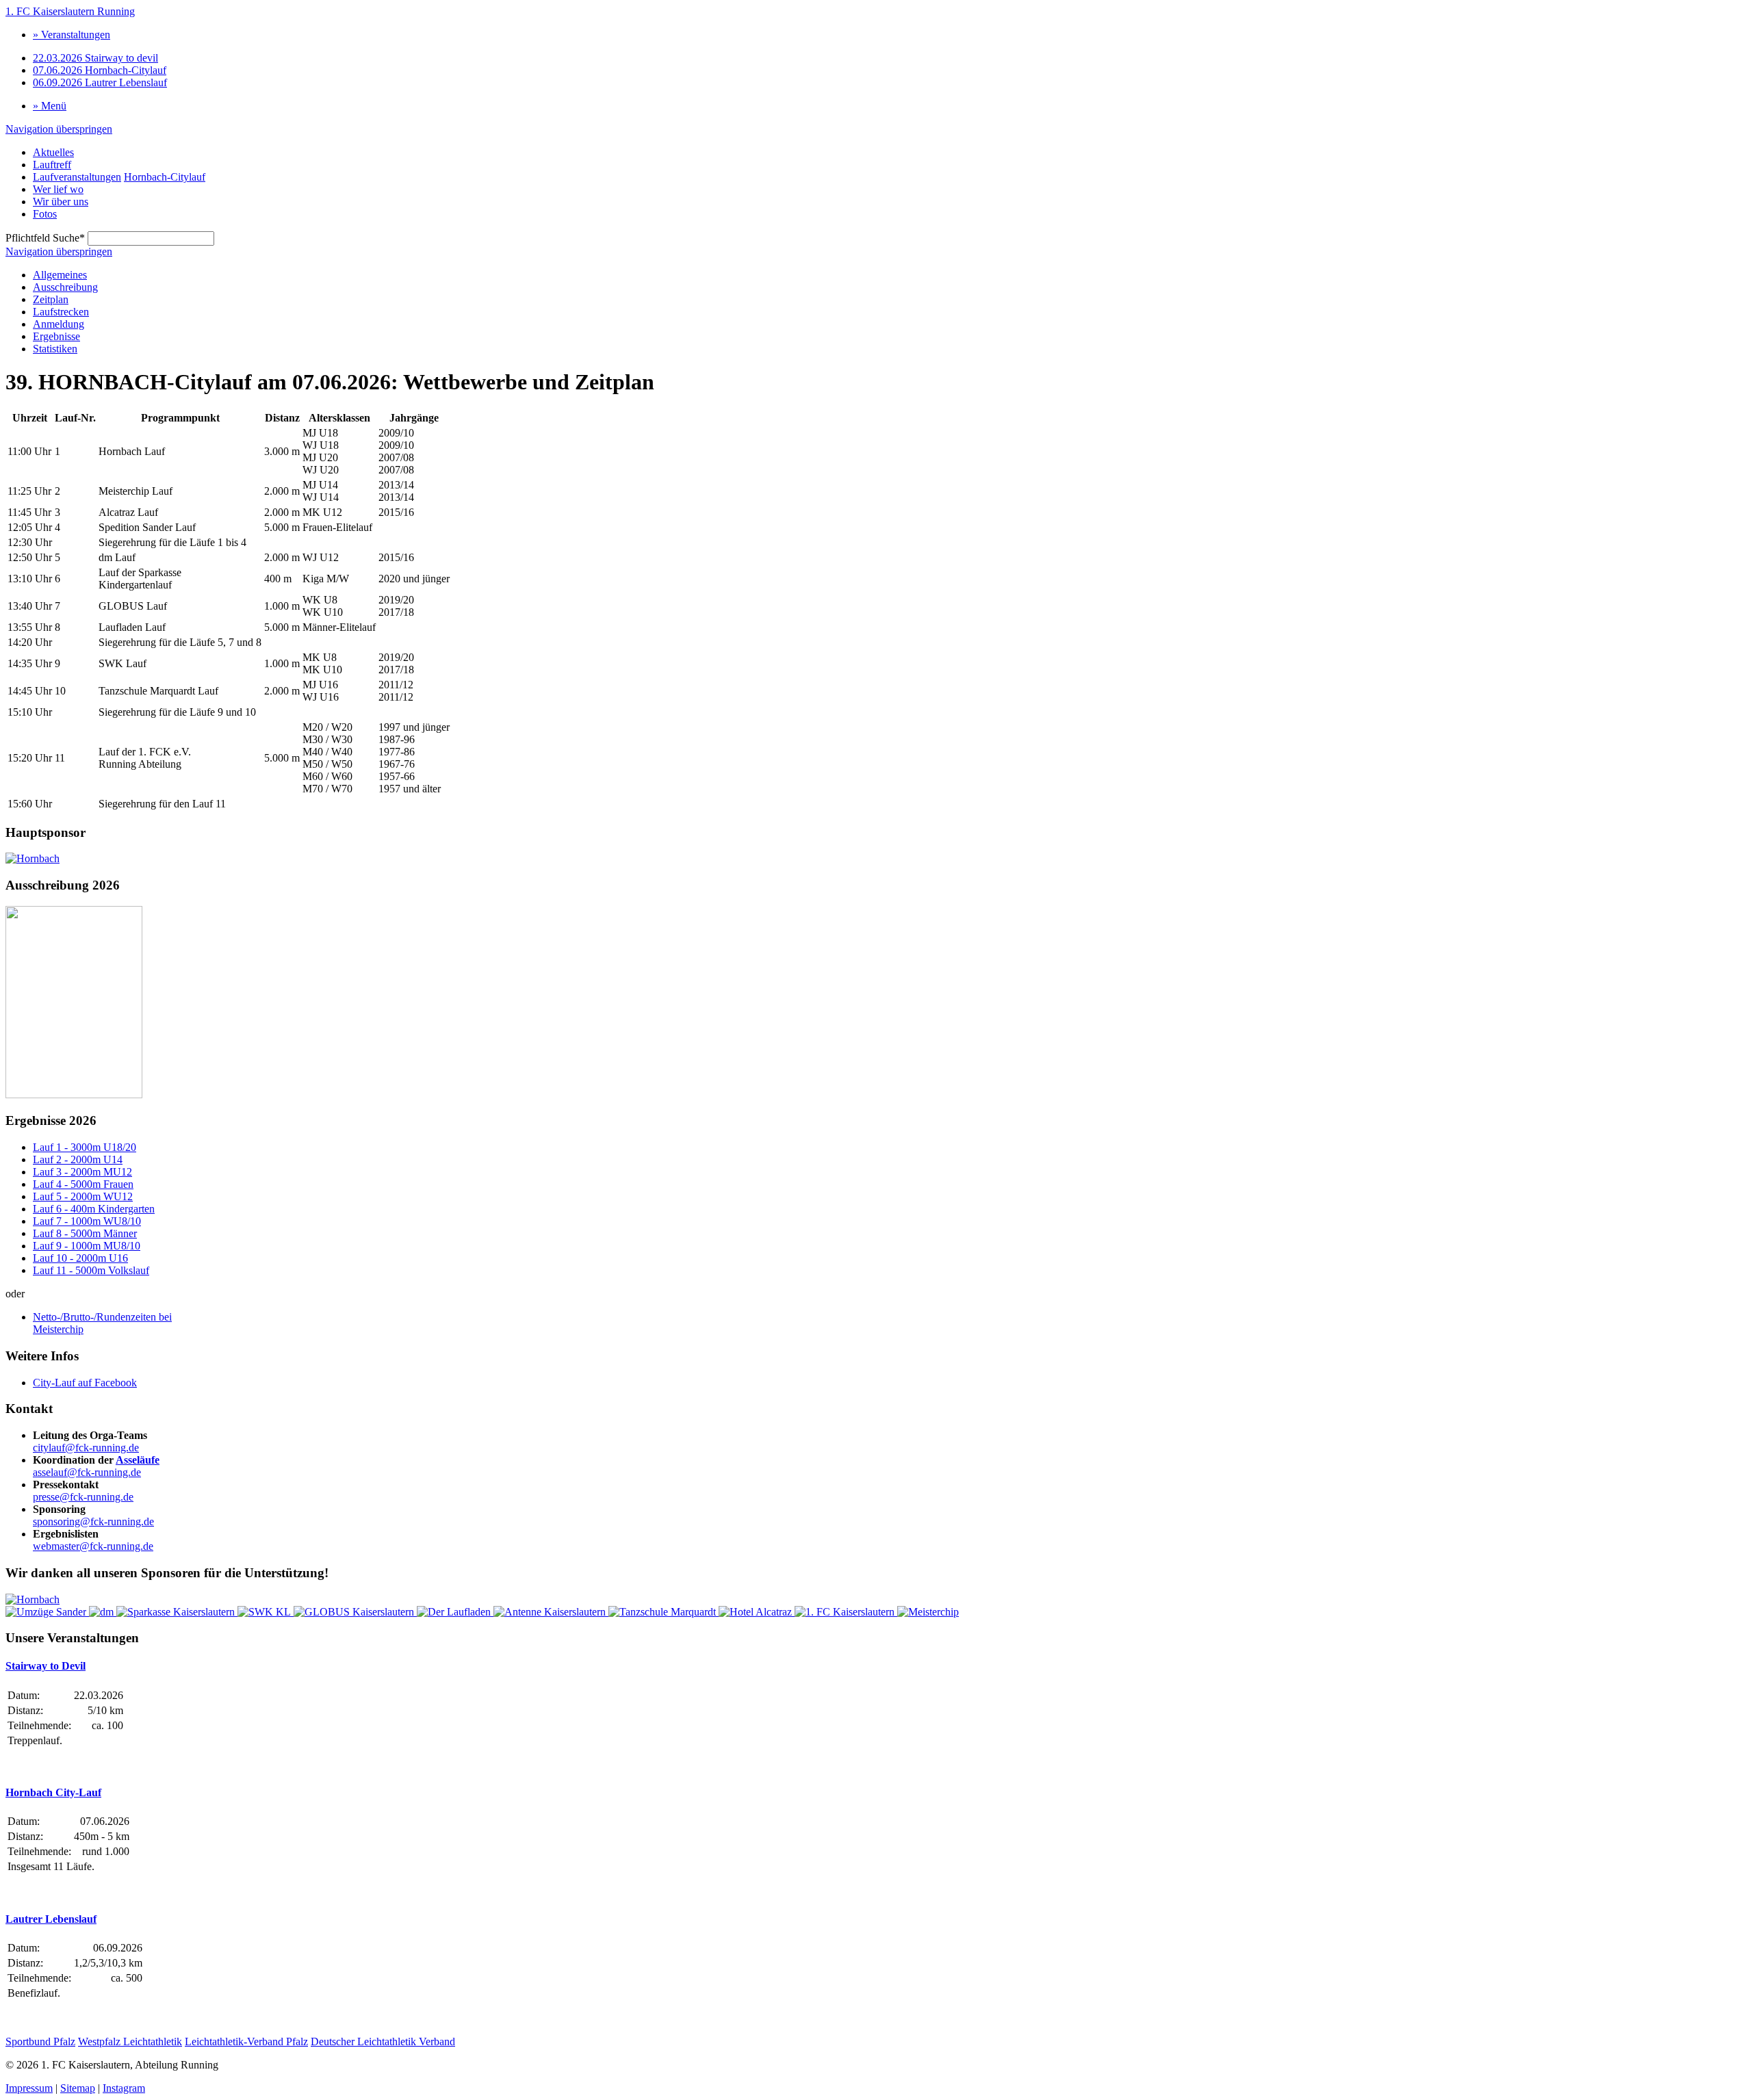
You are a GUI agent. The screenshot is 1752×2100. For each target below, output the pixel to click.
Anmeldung (59, 324)
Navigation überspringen (59, 129)
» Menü (50, 106)
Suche (45, 238)
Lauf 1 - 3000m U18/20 (85, 1147)
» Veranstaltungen (72, 35)
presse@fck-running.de (83, 1497)
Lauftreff (52, 165)
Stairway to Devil (46, 1666)
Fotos (45, 214)
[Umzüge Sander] (47, 1612)
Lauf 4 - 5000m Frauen (83, 1184)
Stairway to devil (95, 58)
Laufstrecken (61, 312)
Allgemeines (60, 275)
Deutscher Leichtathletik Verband (383, 2041)
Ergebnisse (56, 336)
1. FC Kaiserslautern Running (70, 11)
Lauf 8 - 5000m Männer (85, 1233)
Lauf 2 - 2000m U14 (78, 1159)
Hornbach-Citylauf (100, 70)
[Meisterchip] (928, 1612)
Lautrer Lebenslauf (100, 82)
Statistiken (55, 349)
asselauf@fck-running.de (87, 1472)
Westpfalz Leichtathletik (130, 2041)
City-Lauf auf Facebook (85, 1383)
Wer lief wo (58, 189)
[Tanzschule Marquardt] (664, 1612)
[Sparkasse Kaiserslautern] (177, 1612)
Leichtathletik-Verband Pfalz (246, 2041)
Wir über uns (61, 202)
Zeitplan (51, 299)
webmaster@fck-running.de (93, 1546)
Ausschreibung (65, 287)
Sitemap (78, 2088)
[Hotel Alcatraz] (757, 1612)
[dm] (103, 1612)
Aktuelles (53, 152)
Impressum (29, 2088)
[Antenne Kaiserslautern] (551, 1612)
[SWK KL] (266, 1612)
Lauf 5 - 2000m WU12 (83, 1196)
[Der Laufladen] (455, 1612)
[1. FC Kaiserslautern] (846, 1612)
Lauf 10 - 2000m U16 (80, 1258)
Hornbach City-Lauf (53, 1792)
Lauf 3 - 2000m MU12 (82, 1172)
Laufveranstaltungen (77, 177)
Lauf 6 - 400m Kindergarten (94, 1209)
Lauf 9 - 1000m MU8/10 (87, 1246)
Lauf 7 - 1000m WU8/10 (87, 1221)
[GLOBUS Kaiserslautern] (355, 1612)
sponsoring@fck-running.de (93, 1521)
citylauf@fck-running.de (86, 1448)
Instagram (124, 2088)
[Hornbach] (33, 858)
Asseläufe (138, 1460)
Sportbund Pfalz (40, 2041)
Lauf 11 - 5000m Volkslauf (91, 1270)
